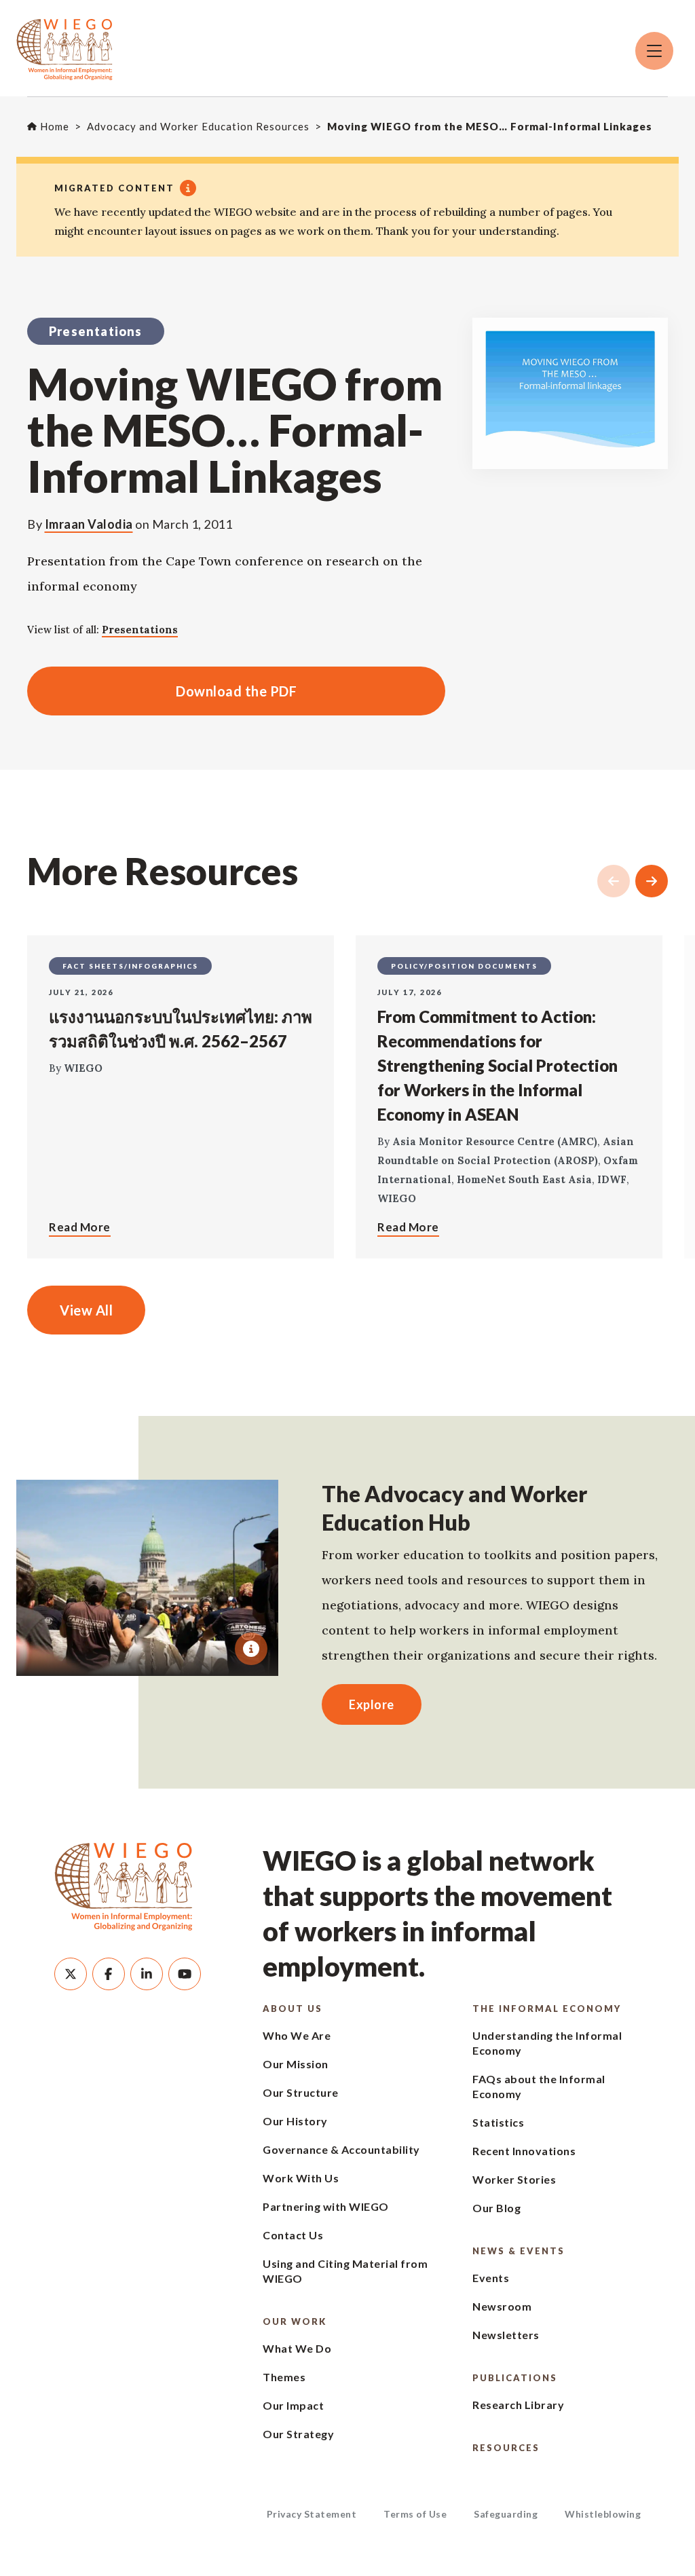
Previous (614, 881)
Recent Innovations (524, 2151)
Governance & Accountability (341, 2149)
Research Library (518, 2405)
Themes (284, 2377)
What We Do (297, 2348)
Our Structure (301, 2092)
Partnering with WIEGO (326, 2206)
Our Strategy (298, 2434)
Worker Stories (514, 2179)
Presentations (140, 630)
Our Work (295, 2321)
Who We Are (297, 2035)
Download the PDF (162, 691)
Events (491, 2278)
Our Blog (496, 2208)
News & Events (519, 2251)
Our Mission (296, 2064)
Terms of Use (415, 2514)
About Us (293, 2009)
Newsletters (506, 2335)
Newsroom (502, 2306)
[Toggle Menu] (654, 51)
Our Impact (293, 2405)
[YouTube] (185, 1974)
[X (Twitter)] (71, 1974)
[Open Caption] (251, 1649)
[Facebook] (109, 1974)
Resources (506, 2448)
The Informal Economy (547, 2009)
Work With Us (301, 2178)
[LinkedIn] (147, 1974)
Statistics (498, 2122)
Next (652, 881)
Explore (372, 1704)
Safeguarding (506, 2514)
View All (86, 1310)
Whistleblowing (603, 2514)
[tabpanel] (147, 1578)
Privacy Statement (312, 2514)
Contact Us (293, 2235)
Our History (295, 2121)
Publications (515, 2378)
